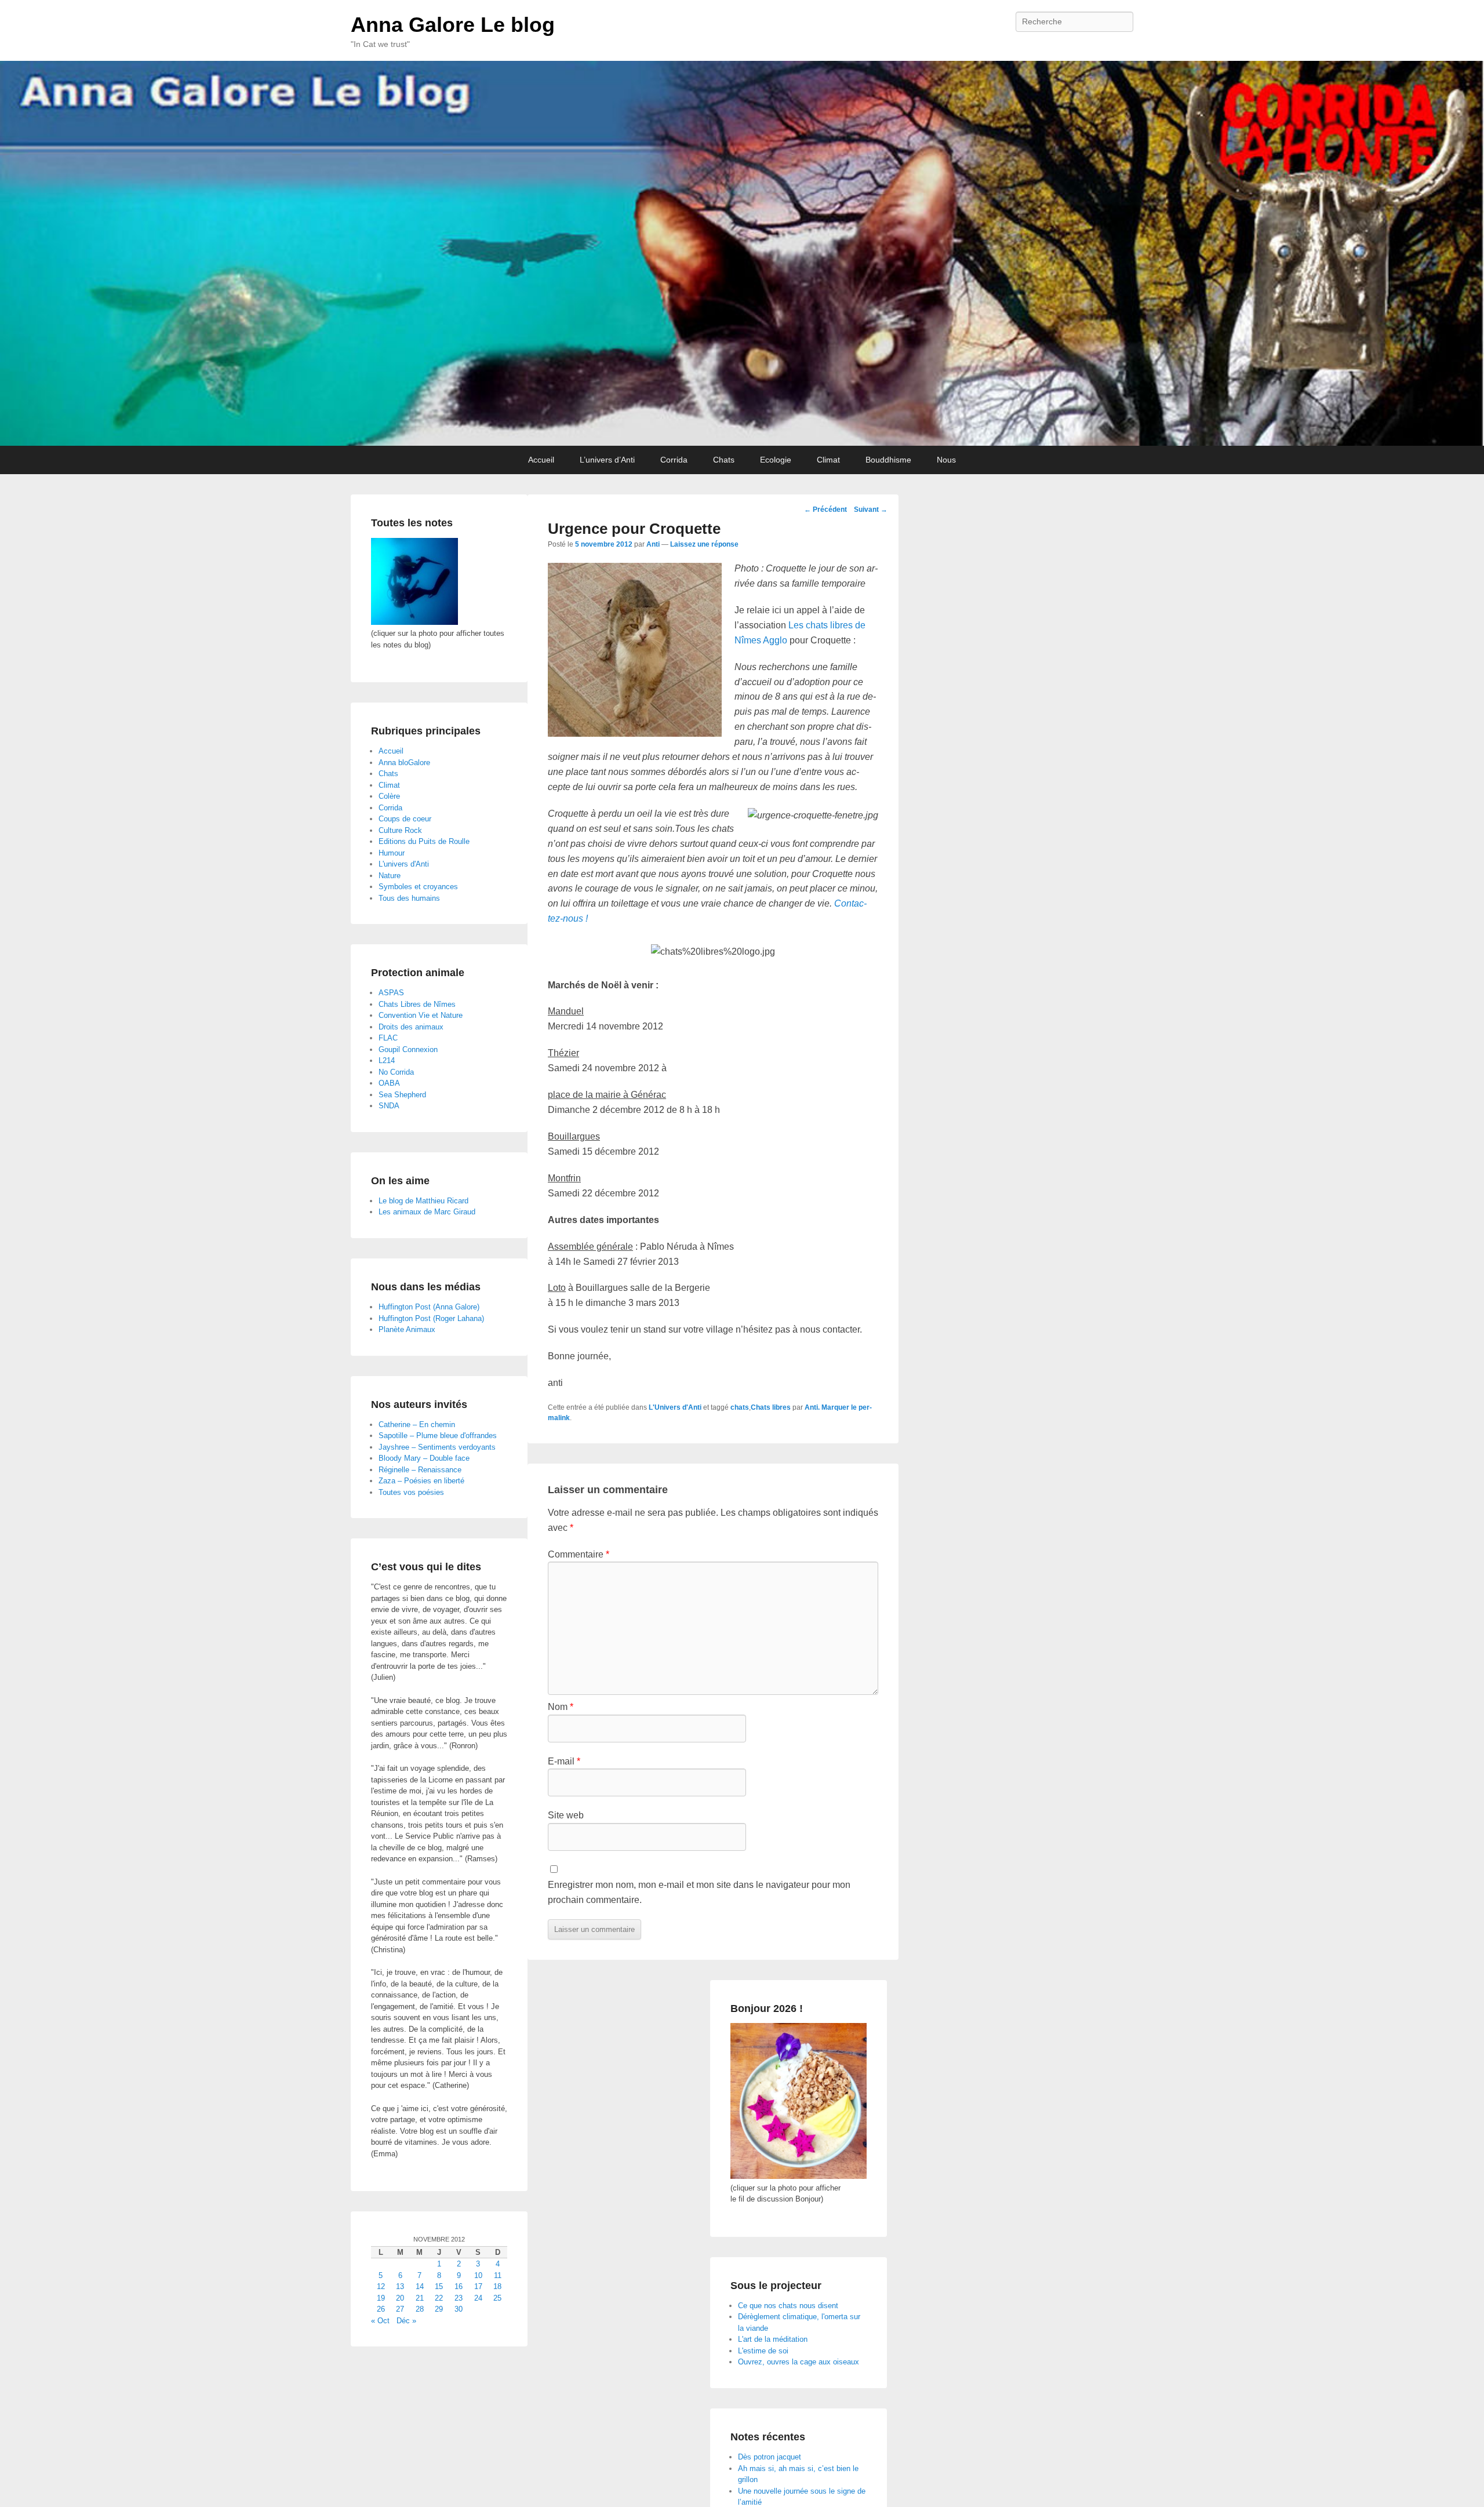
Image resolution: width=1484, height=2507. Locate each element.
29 (439, 2309)
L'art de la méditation (773, 2339)
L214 (387, 1060)
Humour (392, 853)
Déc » (406, 2321)
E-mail (564, 1761)
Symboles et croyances (418, 887)
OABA (389, 1083)
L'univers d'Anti (404, 864)
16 (459, 2286)
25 (497, 2298)
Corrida (674, 460)
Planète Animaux (407, 1329)
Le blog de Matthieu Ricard (423, 1201)
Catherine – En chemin (417, 1424)
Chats (724, 460)
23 (459, 2298)
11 (498, 2275)
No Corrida (396, 1072)
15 (439, 2286)
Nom (561, 1707)
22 (439, 2298)
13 (400, 2286)
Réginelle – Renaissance (420, 1470)
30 (459, 2309)
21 (420, 2298)
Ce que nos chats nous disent (788, 2306)
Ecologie (776, 460)
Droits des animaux (411, 1027)
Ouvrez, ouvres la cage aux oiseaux (799, 2362)
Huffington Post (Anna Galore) (429, 1307)
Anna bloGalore (404, 763)
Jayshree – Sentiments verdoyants (437, 1447)
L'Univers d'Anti (675, 1407)
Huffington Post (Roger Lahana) (431, 1318)
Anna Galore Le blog (453, 25)
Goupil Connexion (408, 1049)
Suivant (871, 510)
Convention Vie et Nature (421, 1015)
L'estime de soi (763, 2351)
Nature (390, 876)
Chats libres (771, 1407)
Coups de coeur (405, 819)
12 (381, 2286)
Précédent (825, 510)
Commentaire (579, 1554)
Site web (566, 1815)
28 (420, 2309)
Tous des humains (409, 898)
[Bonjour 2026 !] (799, 2176)
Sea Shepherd (402, 1095)
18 (497, 2286)
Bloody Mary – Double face (424, 1458)
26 (381, 2309)
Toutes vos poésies (411, 1492)
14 (420, 2286)
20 (400, 2298)
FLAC (388, 1038)
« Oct (380, 2321)
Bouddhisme (888, 460)
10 (478, 2275)
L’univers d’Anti (607, 460)
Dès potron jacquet (770, 2457)
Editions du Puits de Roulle (424, 841)
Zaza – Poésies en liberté (421, 1481)
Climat (828, 460)
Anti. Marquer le (832, 1407)
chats (740, 1407)
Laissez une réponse (704, 544)
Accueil (541, 460)
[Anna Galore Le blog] (742, 253)
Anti (653, 544)
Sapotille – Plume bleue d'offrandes (438, 1436)
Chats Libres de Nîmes (417, 1004)
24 (478, 2298)
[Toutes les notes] (414, 622)
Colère (389, 796)
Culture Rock (400, 830)
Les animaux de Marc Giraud (427, 1212)
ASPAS (391, 993)
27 (400, 2309)
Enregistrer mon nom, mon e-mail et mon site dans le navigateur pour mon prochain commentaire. (699, 1892)
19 (381, 2298)
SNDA (389, 1106)
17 (478, 2286)
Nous (946, 460)
